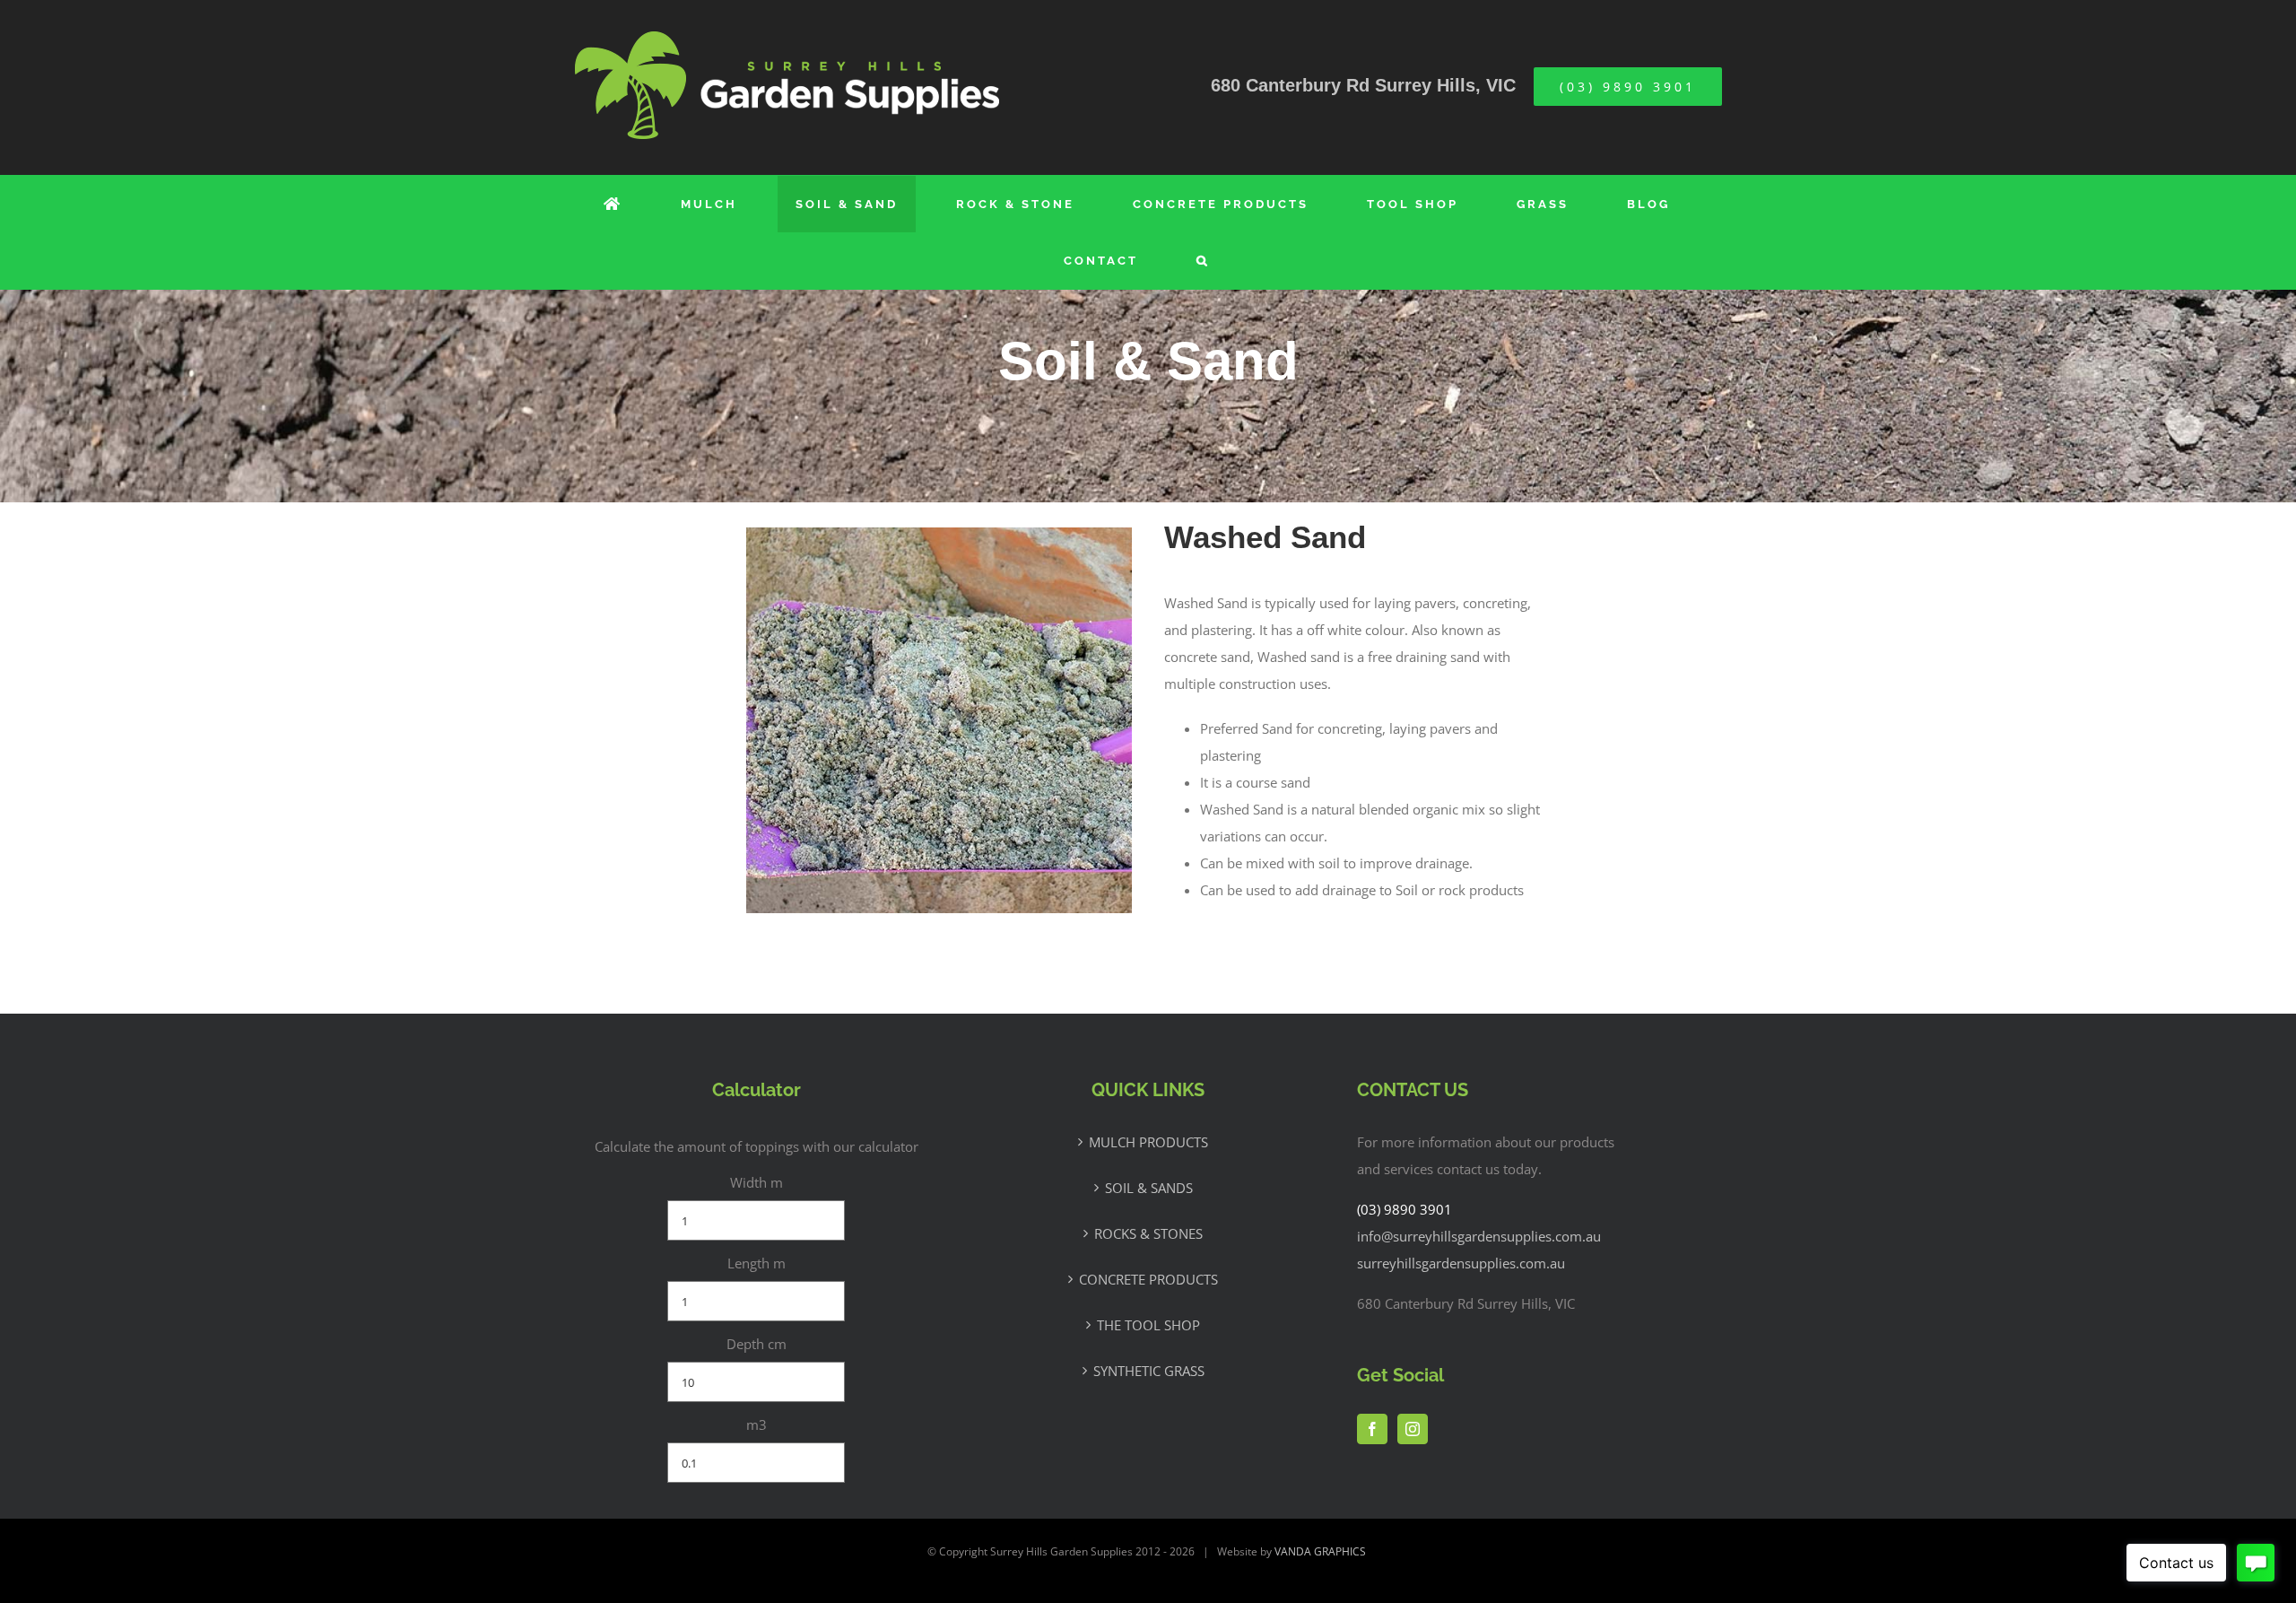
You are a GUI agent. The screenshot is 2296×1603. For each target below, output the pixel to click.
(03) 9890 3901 (1405, 1209)
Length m (757, 1263)
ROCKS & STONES (1148, 1233)
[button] (1203, 261)
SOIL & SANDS (1149, 1188)
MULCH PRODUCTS (1148, 1142)
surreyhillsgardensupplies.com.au (1461, 1263)
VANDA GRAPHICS (1320, 1551)
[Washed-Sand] (939, 536)
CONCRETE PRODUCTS (1148, 1279)
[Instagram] (1413, 1429)
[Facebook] (1372, 1429)
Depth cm (757, 1344)
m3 (757, 1424)
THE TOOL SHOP (1148, 1325)
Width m (757, 1182)
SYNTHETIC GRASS (1149, 1371)
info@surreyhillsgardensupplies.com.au (1479, 1236)
